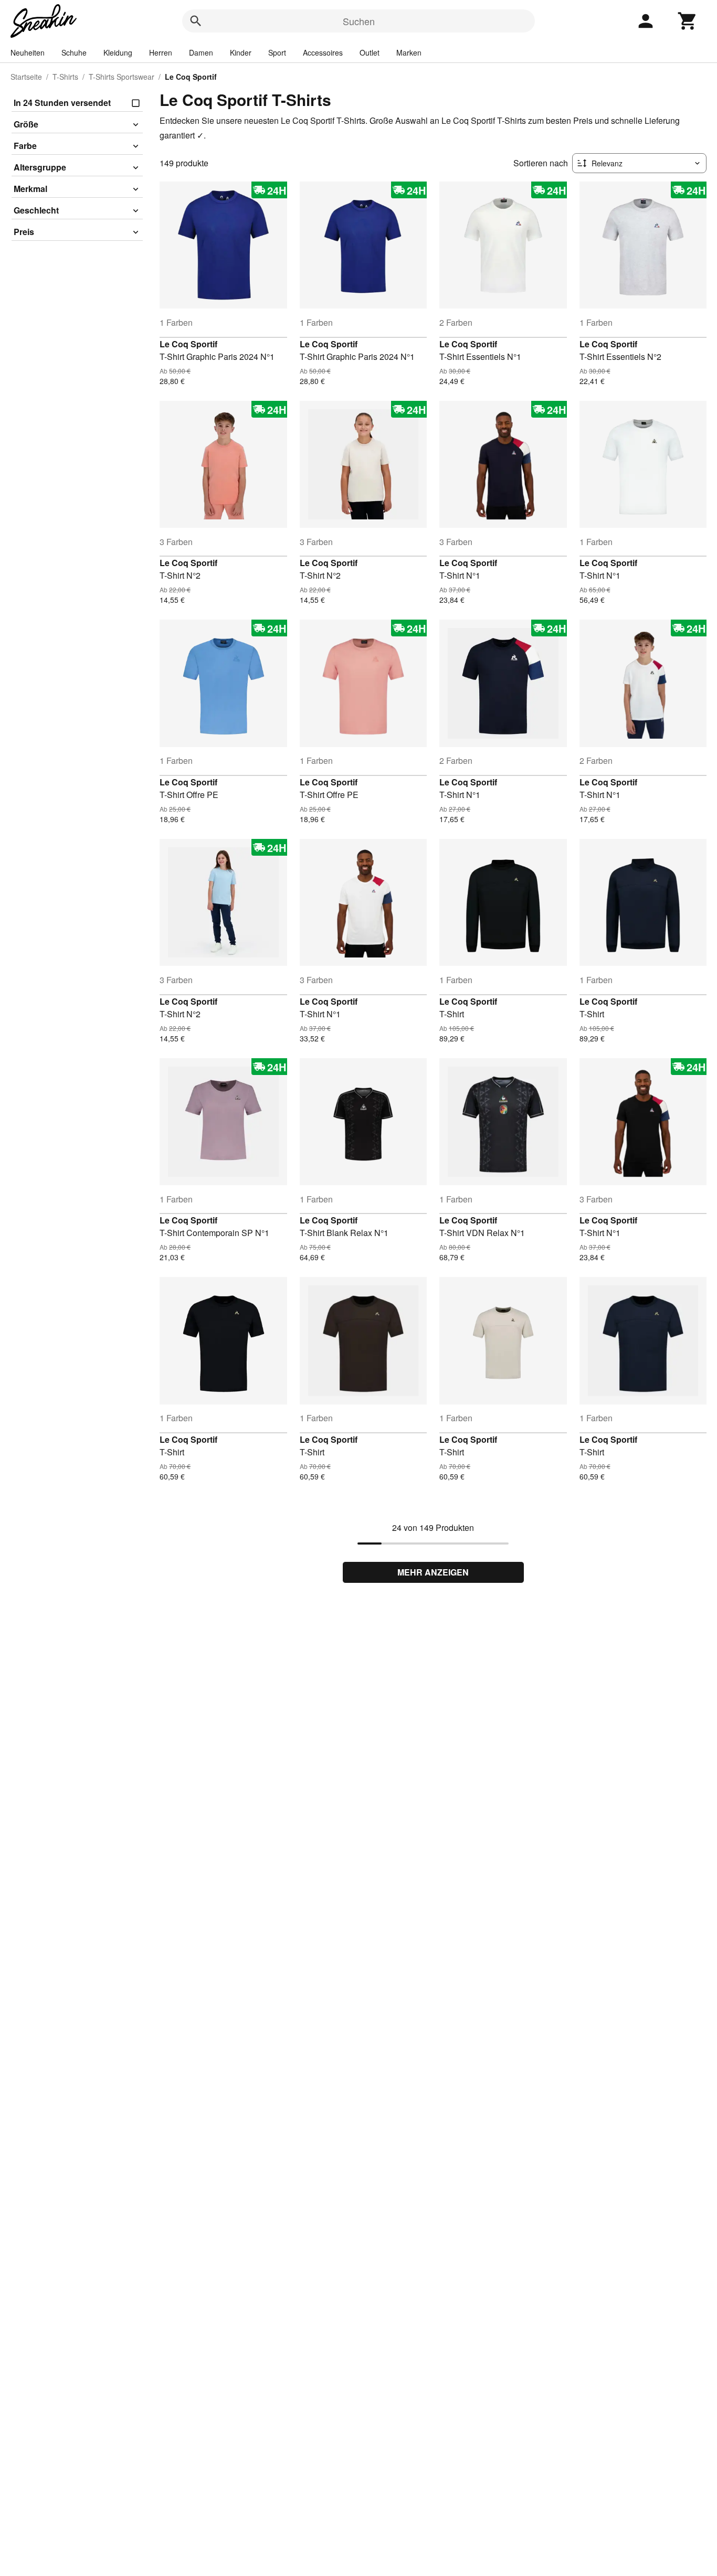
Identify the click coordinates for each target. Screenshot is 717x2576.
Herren (161, 52)
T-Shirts (65, 77)
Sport (277, 52)
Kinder (241, 52)
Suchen (359, 21)
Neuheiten (28, 52)
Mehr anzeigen (433, 1572)
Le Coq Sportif (188, 344)
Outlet (370, 52)
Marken (409, 52)
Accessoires (323, 52)
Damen (201, 52)
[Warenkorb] (688, 21)
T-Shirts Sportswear (122, 77)
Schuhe (74, 52)
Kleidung (118, 52)
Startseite (26, 77)
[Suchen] (196, 21)
